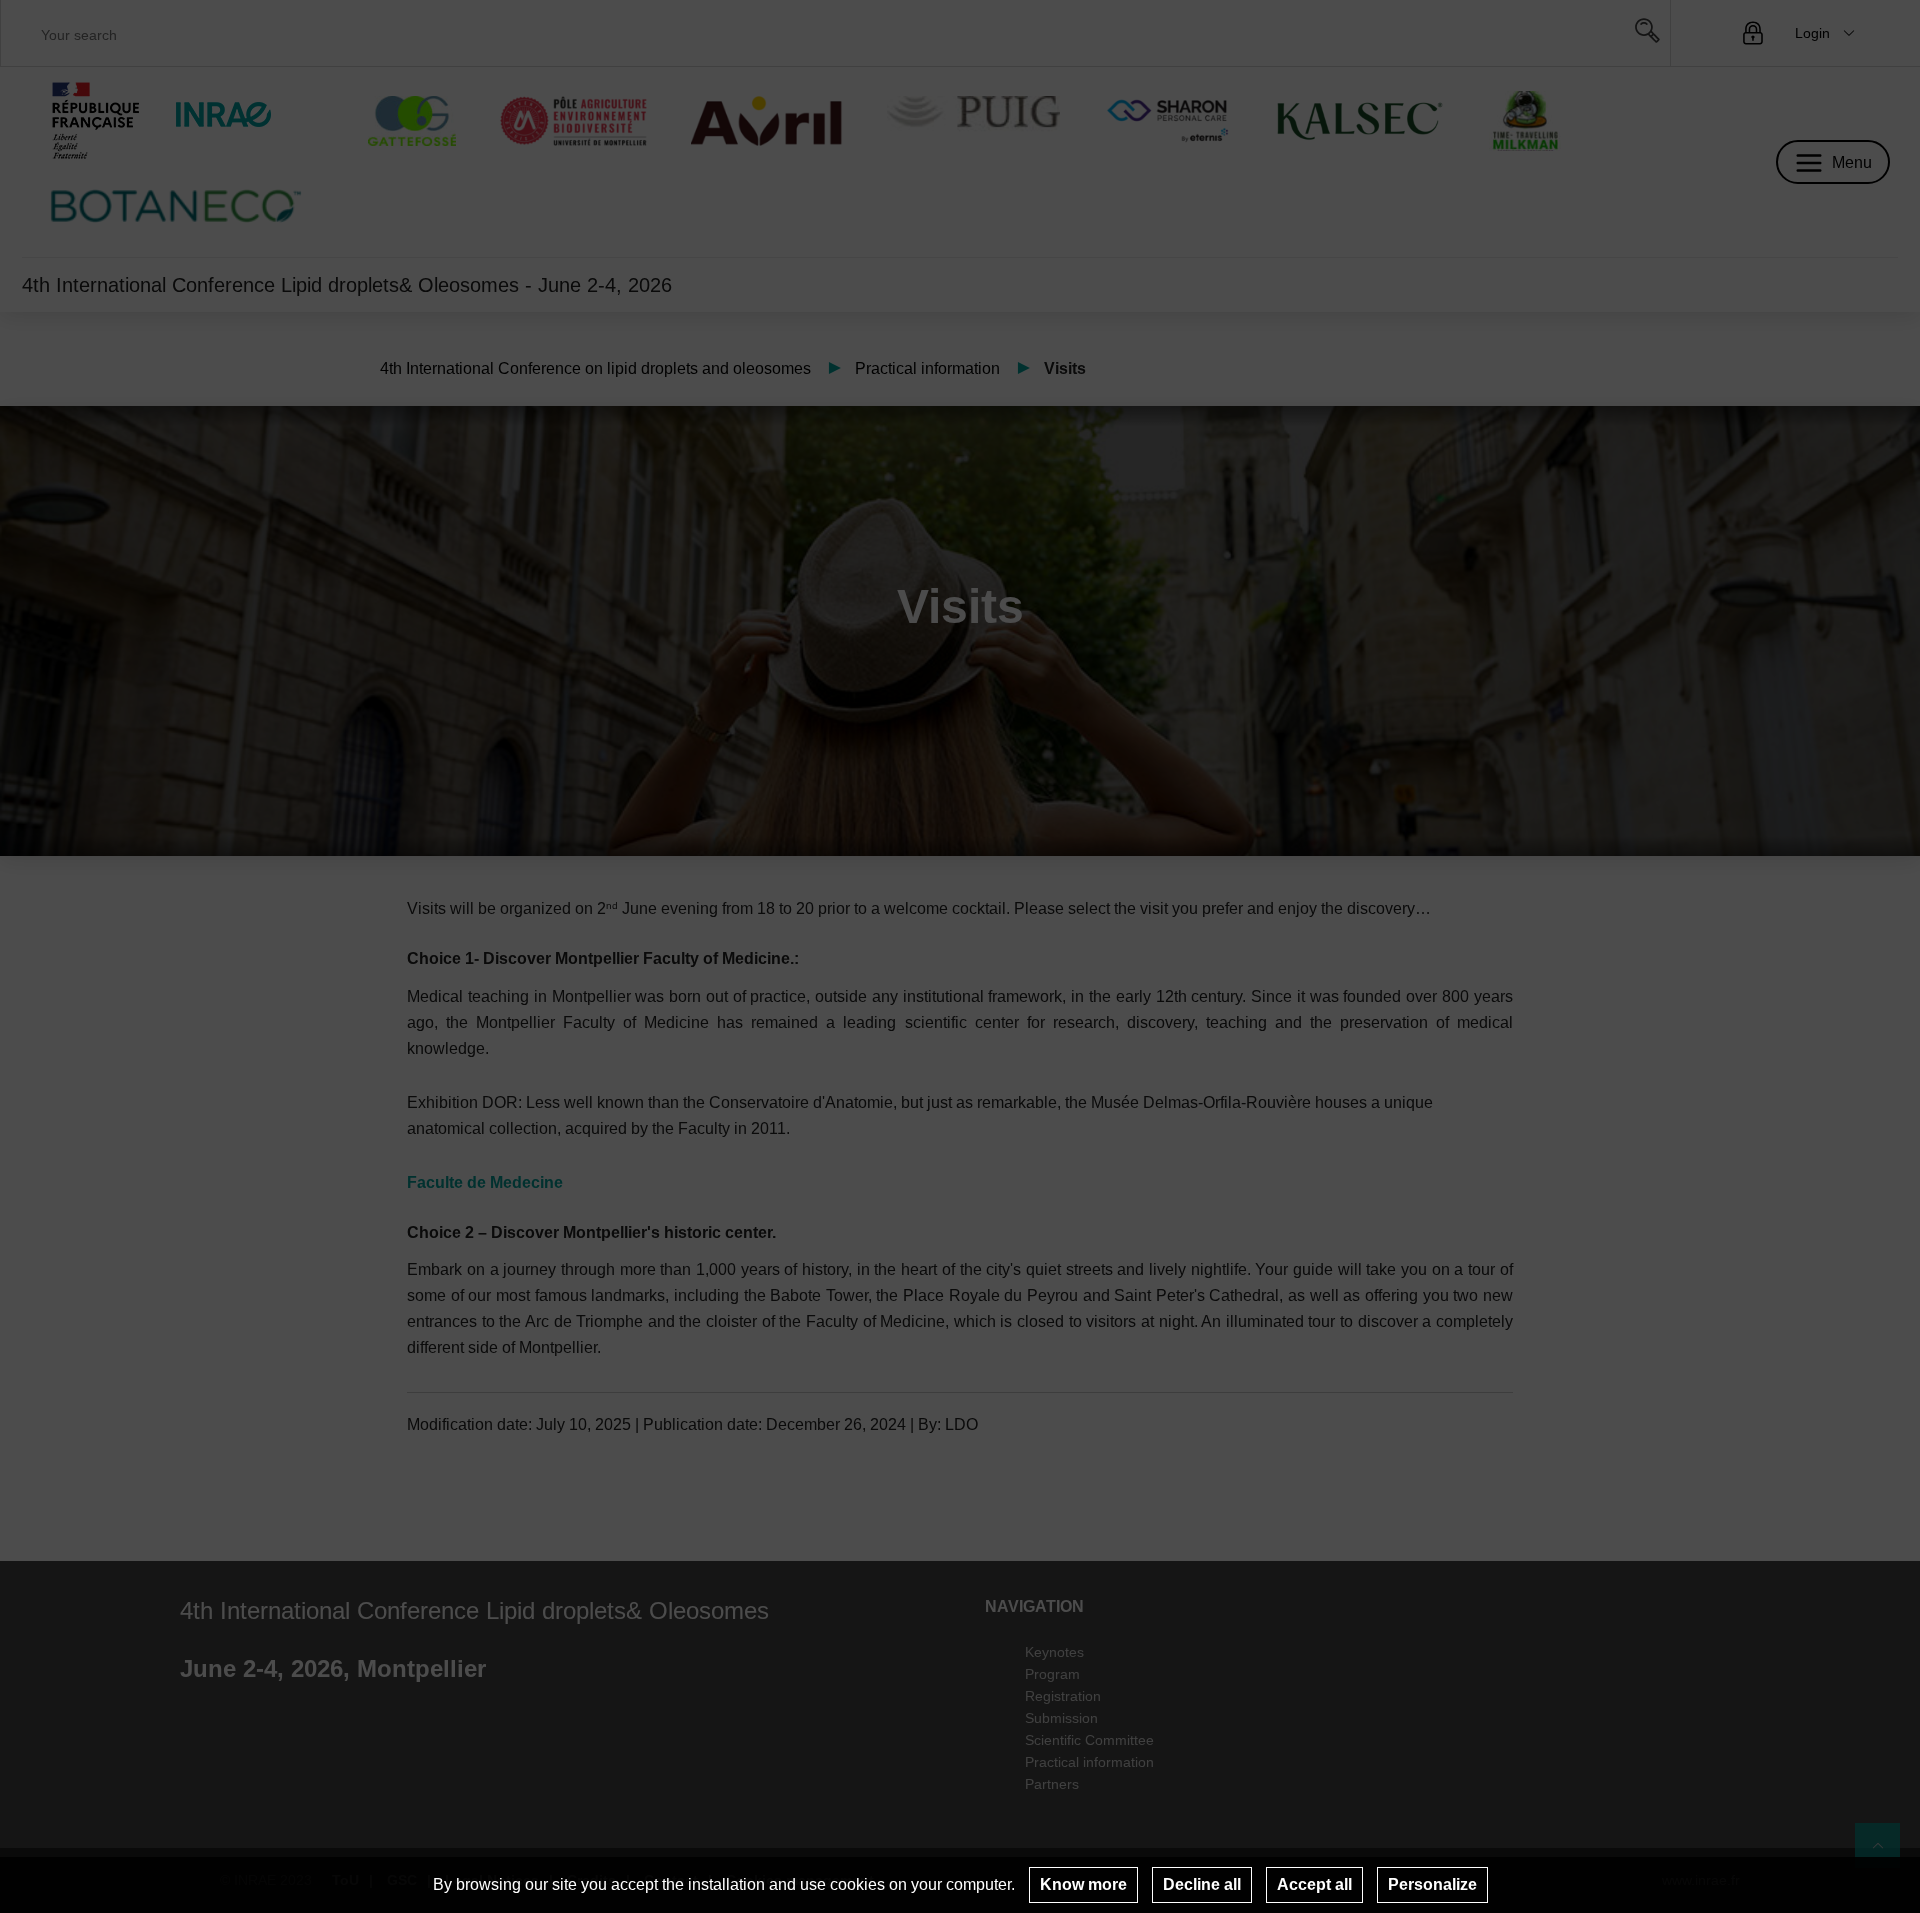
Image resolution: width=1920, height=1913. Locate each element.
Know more (1083, 1884)
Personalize (1432, 1884)
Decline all (1202, 1884)
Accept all (1314, 1884)
